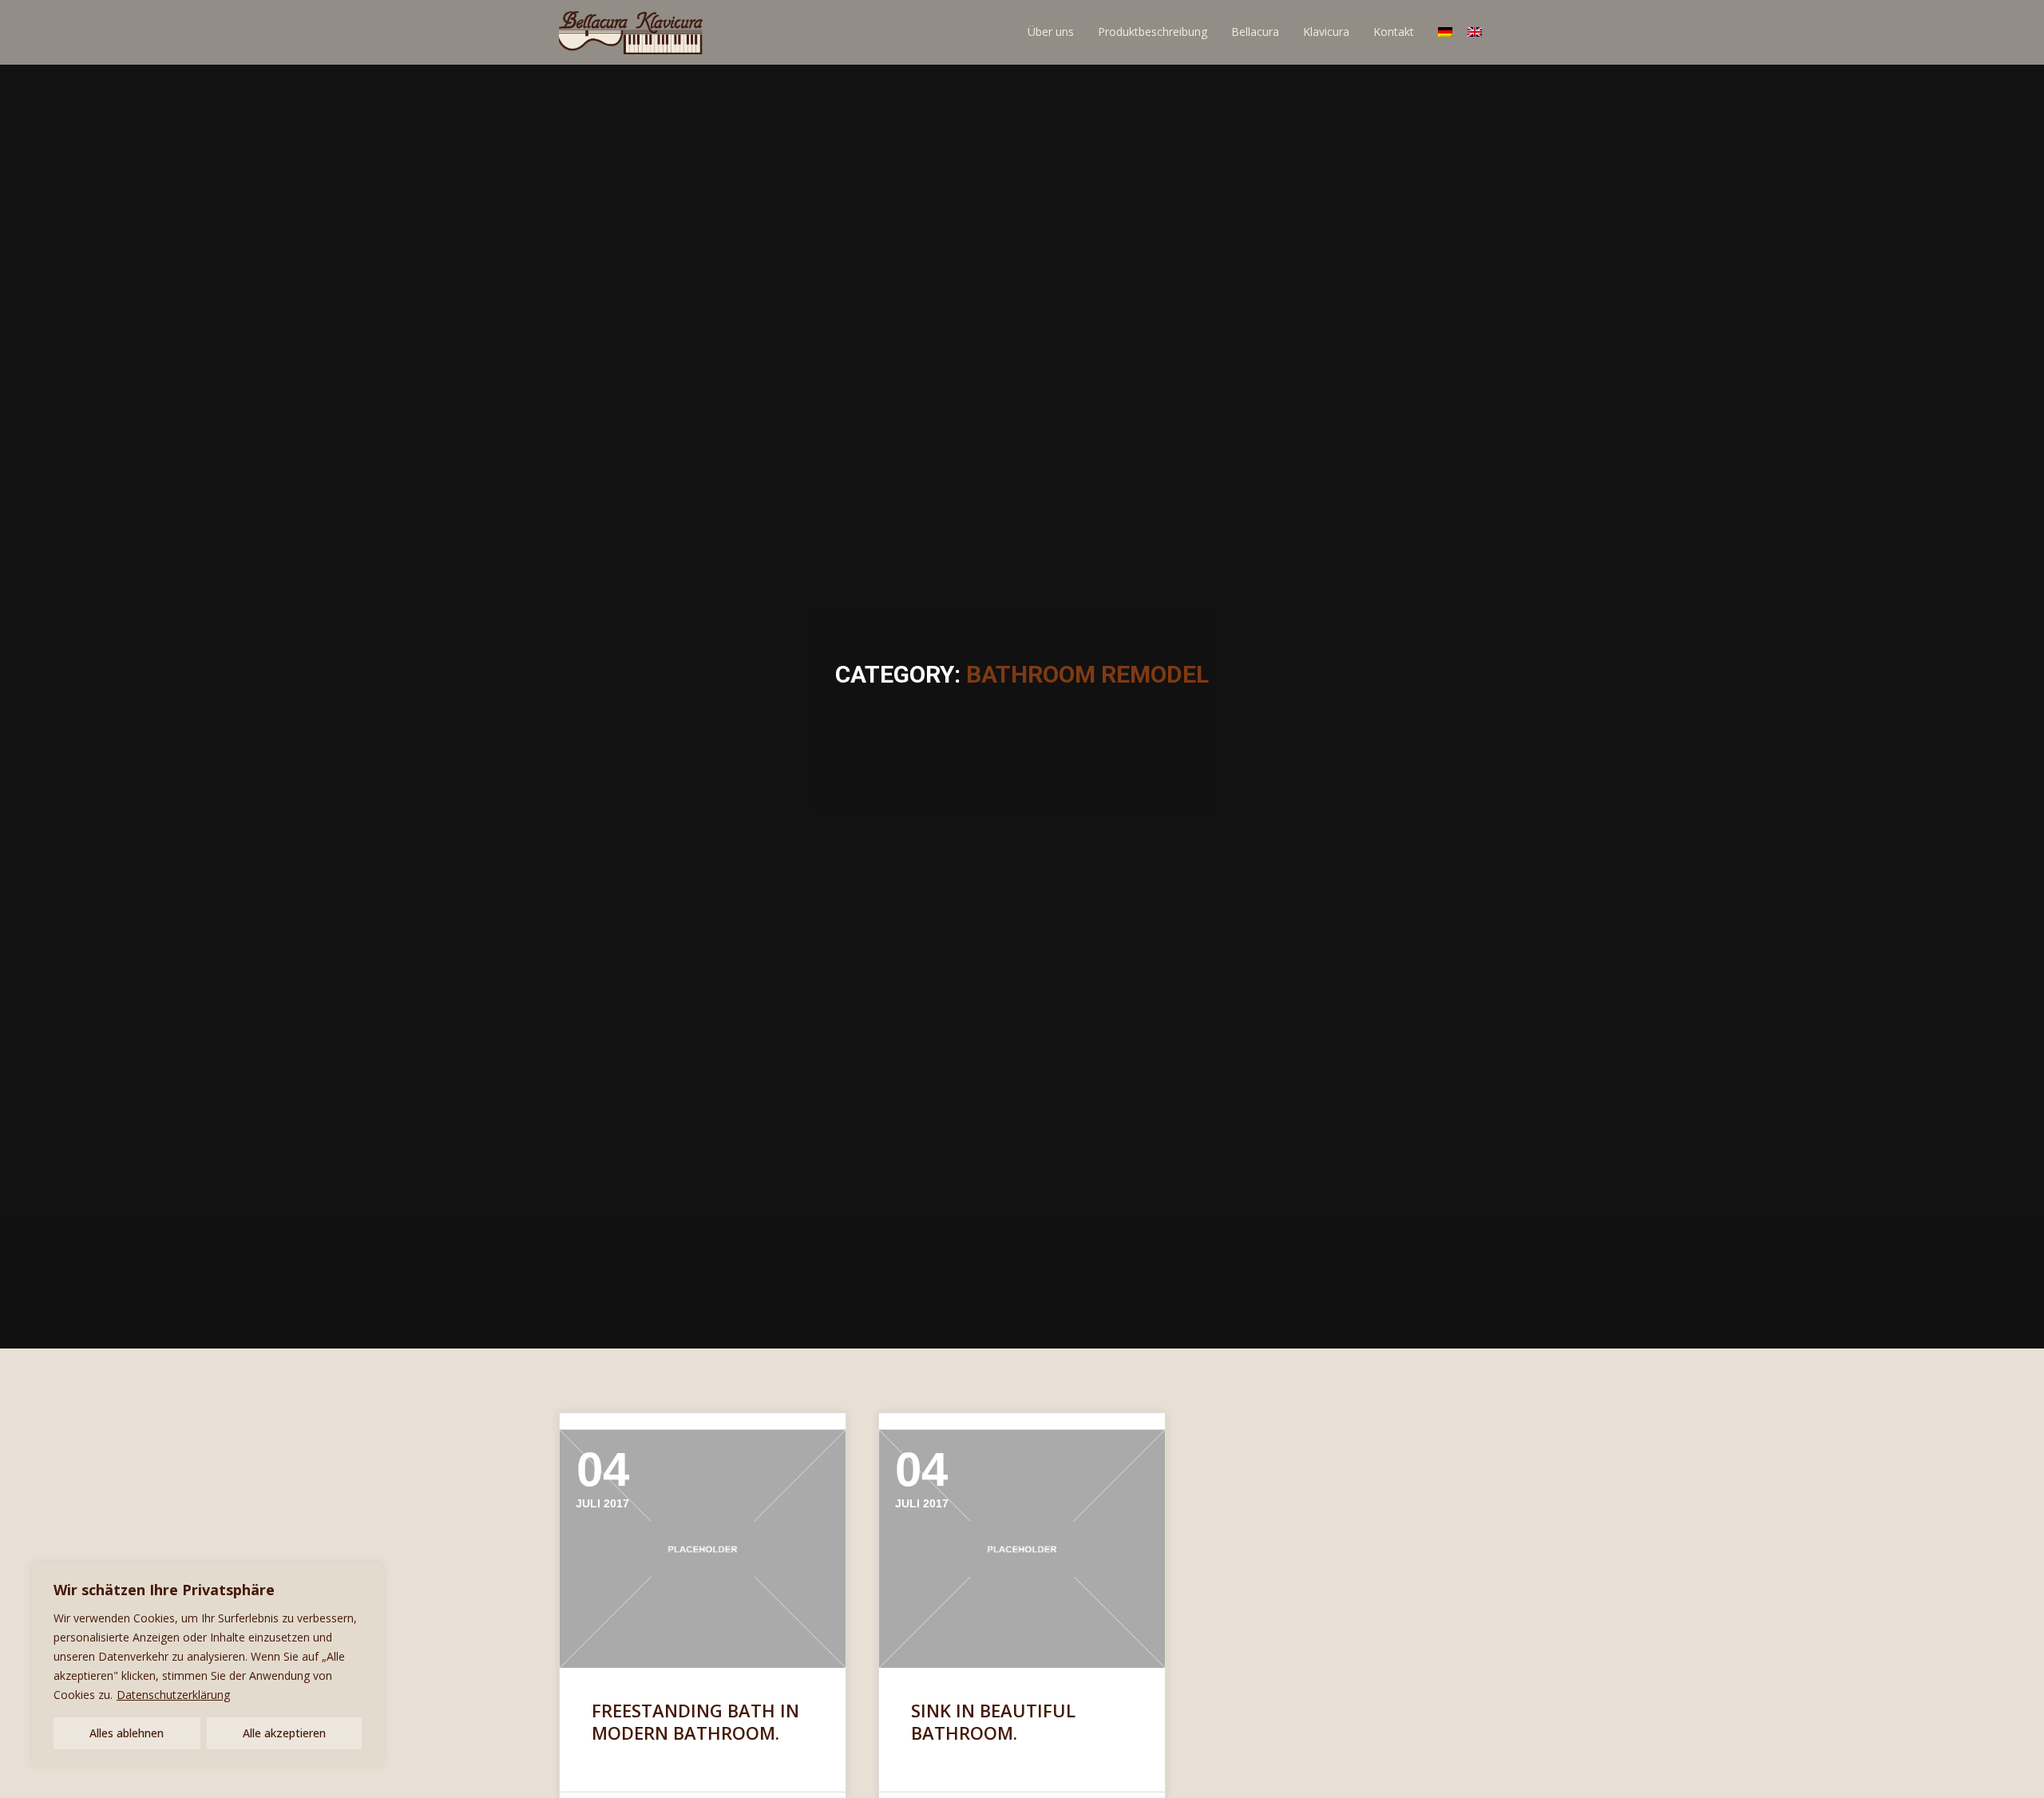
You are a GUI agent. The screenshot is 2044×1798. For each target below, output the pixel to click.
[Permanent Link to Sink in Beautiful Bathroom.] (1022, 1549)
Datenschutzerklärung (173, 1695)
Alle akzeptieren (284, 1733)
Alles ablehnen (127, 1733)
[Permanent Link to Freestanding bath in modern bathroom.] (703, 1549)
